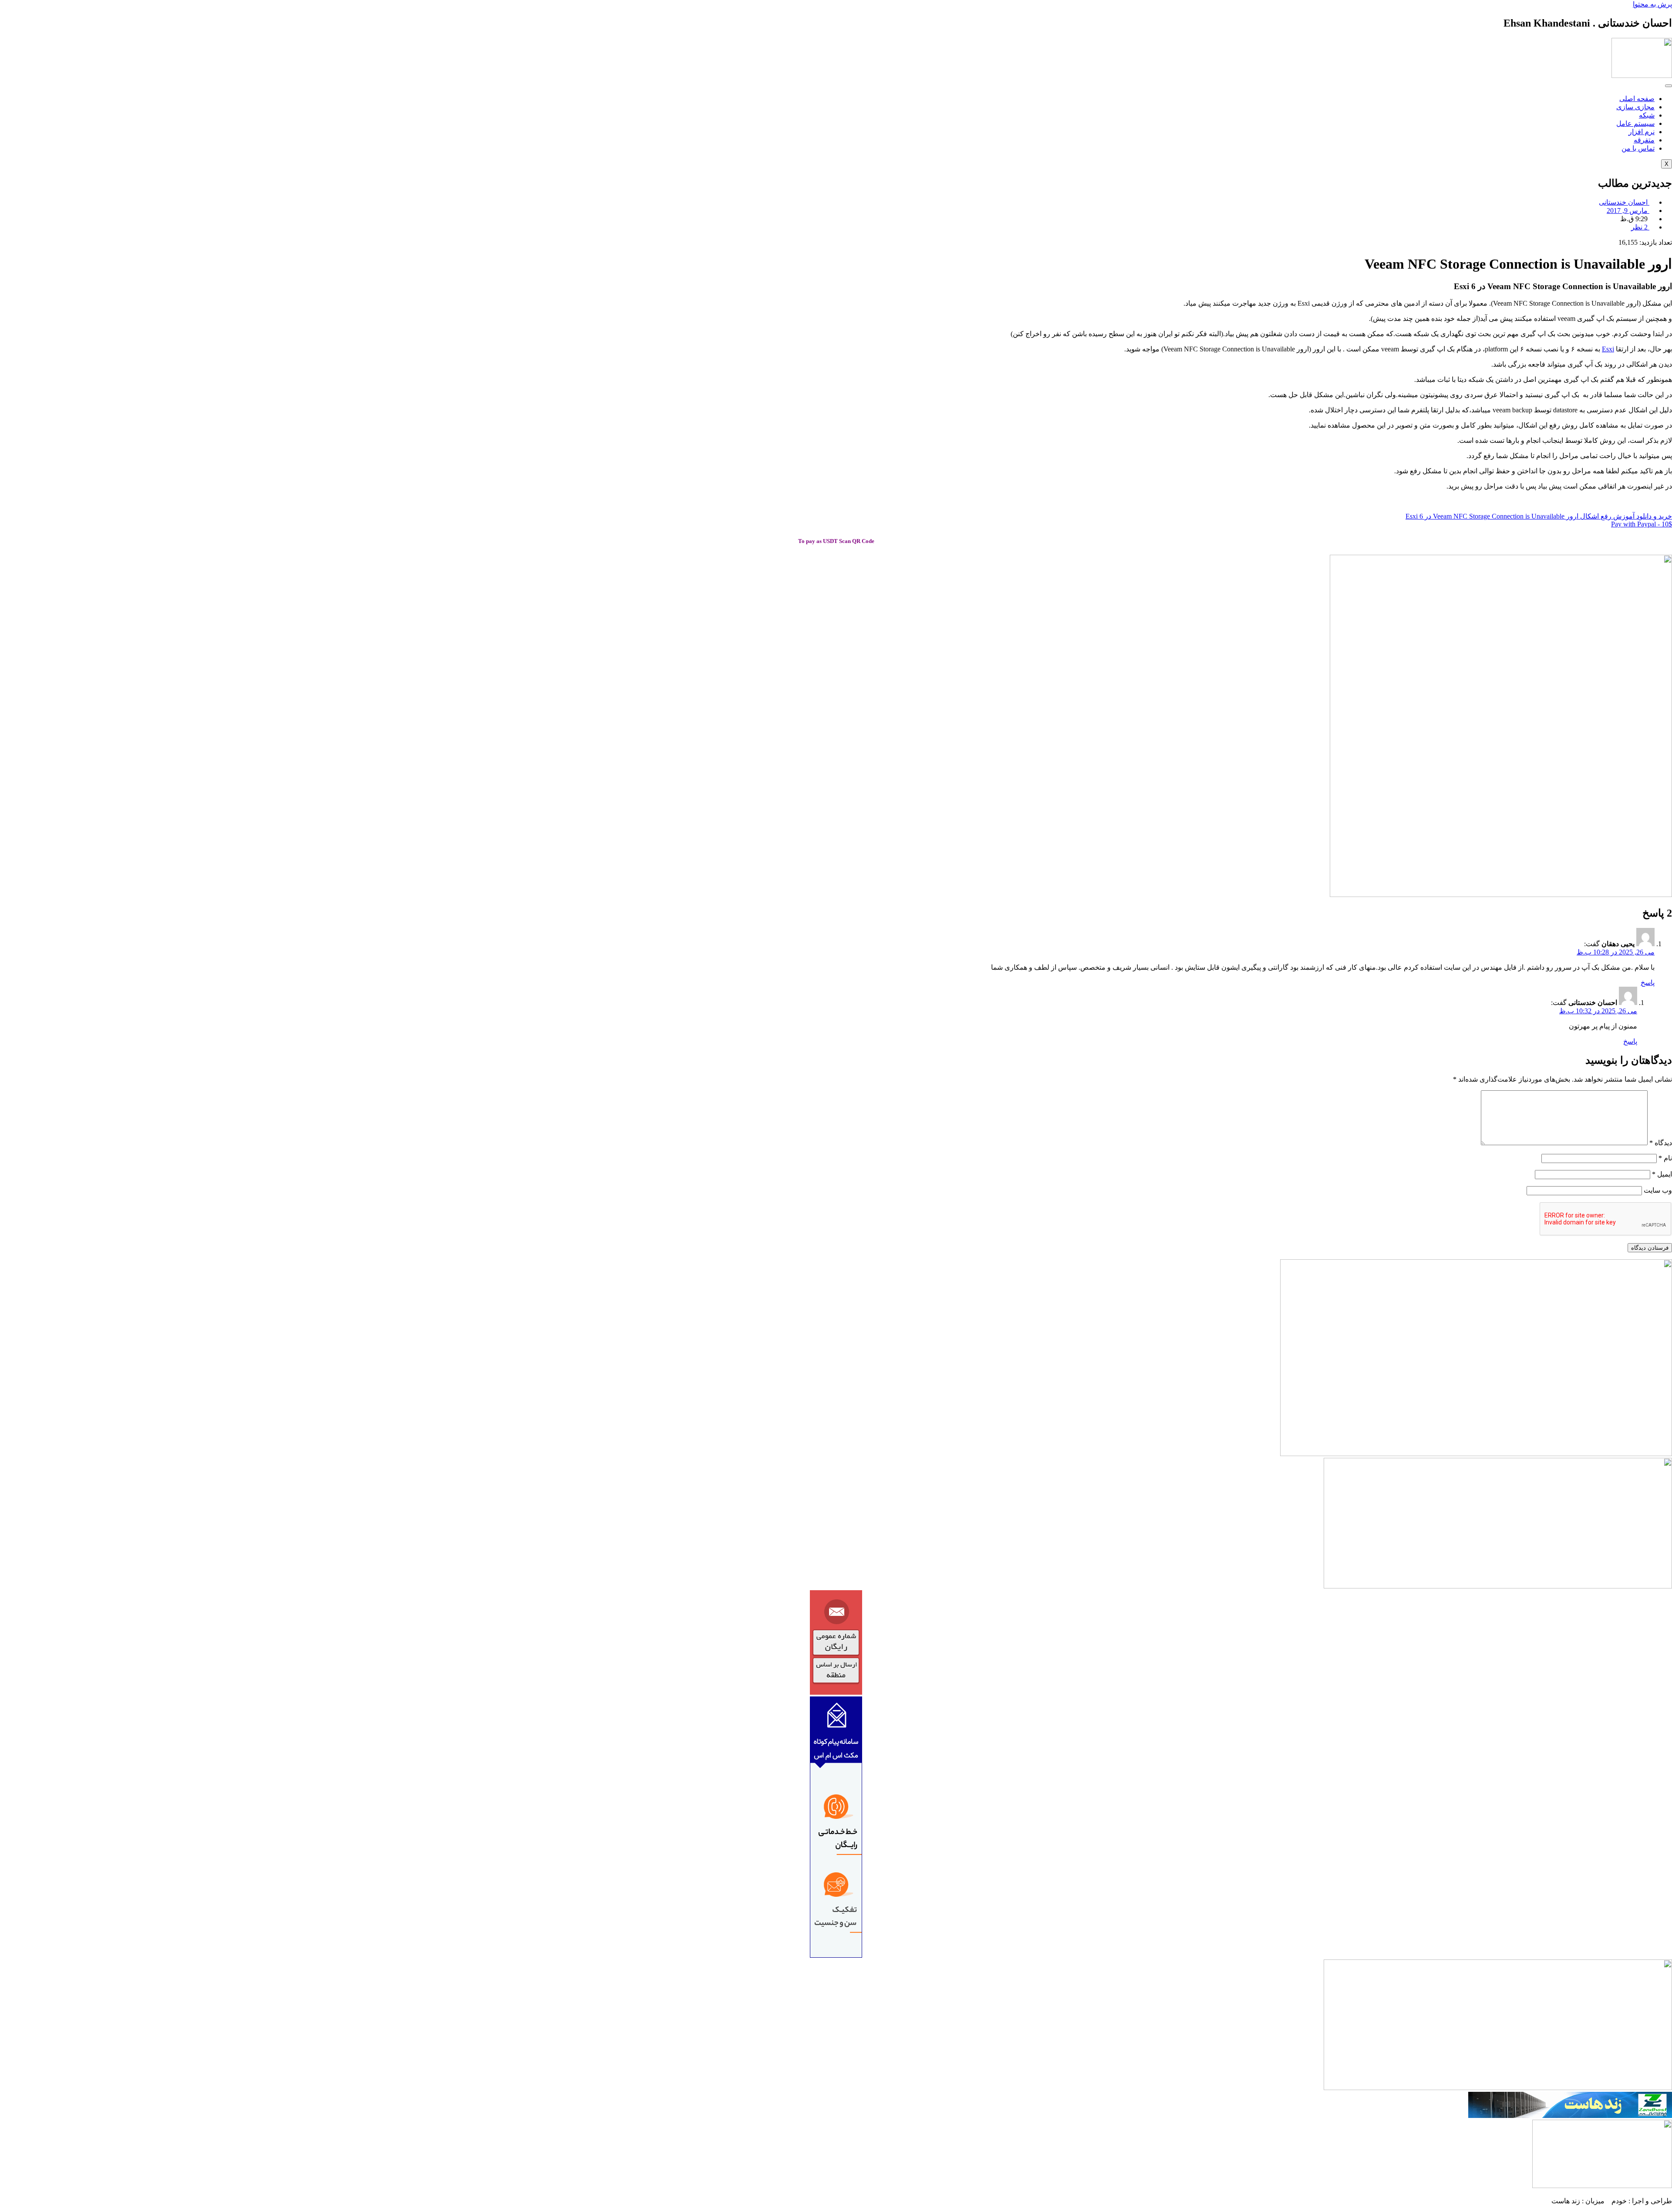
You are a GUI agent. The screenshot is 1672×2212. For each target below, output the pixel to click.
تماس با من (1638, 148)
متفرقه (1644, 140)
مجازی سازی (1635, 107)
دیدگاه (1661, 1143)
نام (1665, 1158)
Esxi (1608, 349)
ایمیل (1662, 1174)
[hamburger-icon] (1669, 86)
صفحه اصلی (1637, 99)
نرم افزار (1642, 132)
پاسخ (1648, 983)
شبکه (1647, 115)
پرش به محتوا (1652, 4)
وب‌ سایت (1658, 1190)
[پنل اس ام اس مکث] (836, 1955)
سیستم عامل (1635, 123)
